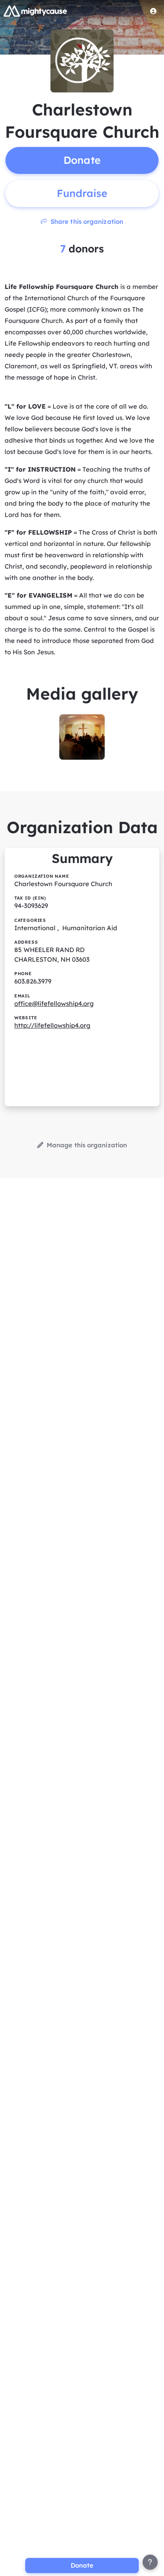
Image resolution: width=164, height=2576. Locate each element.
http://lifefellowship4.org (52, 1025)
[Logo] (35, 11)
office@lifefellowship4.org (54, 1003)
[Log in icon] (153, 11)
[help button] (150, 2562)
